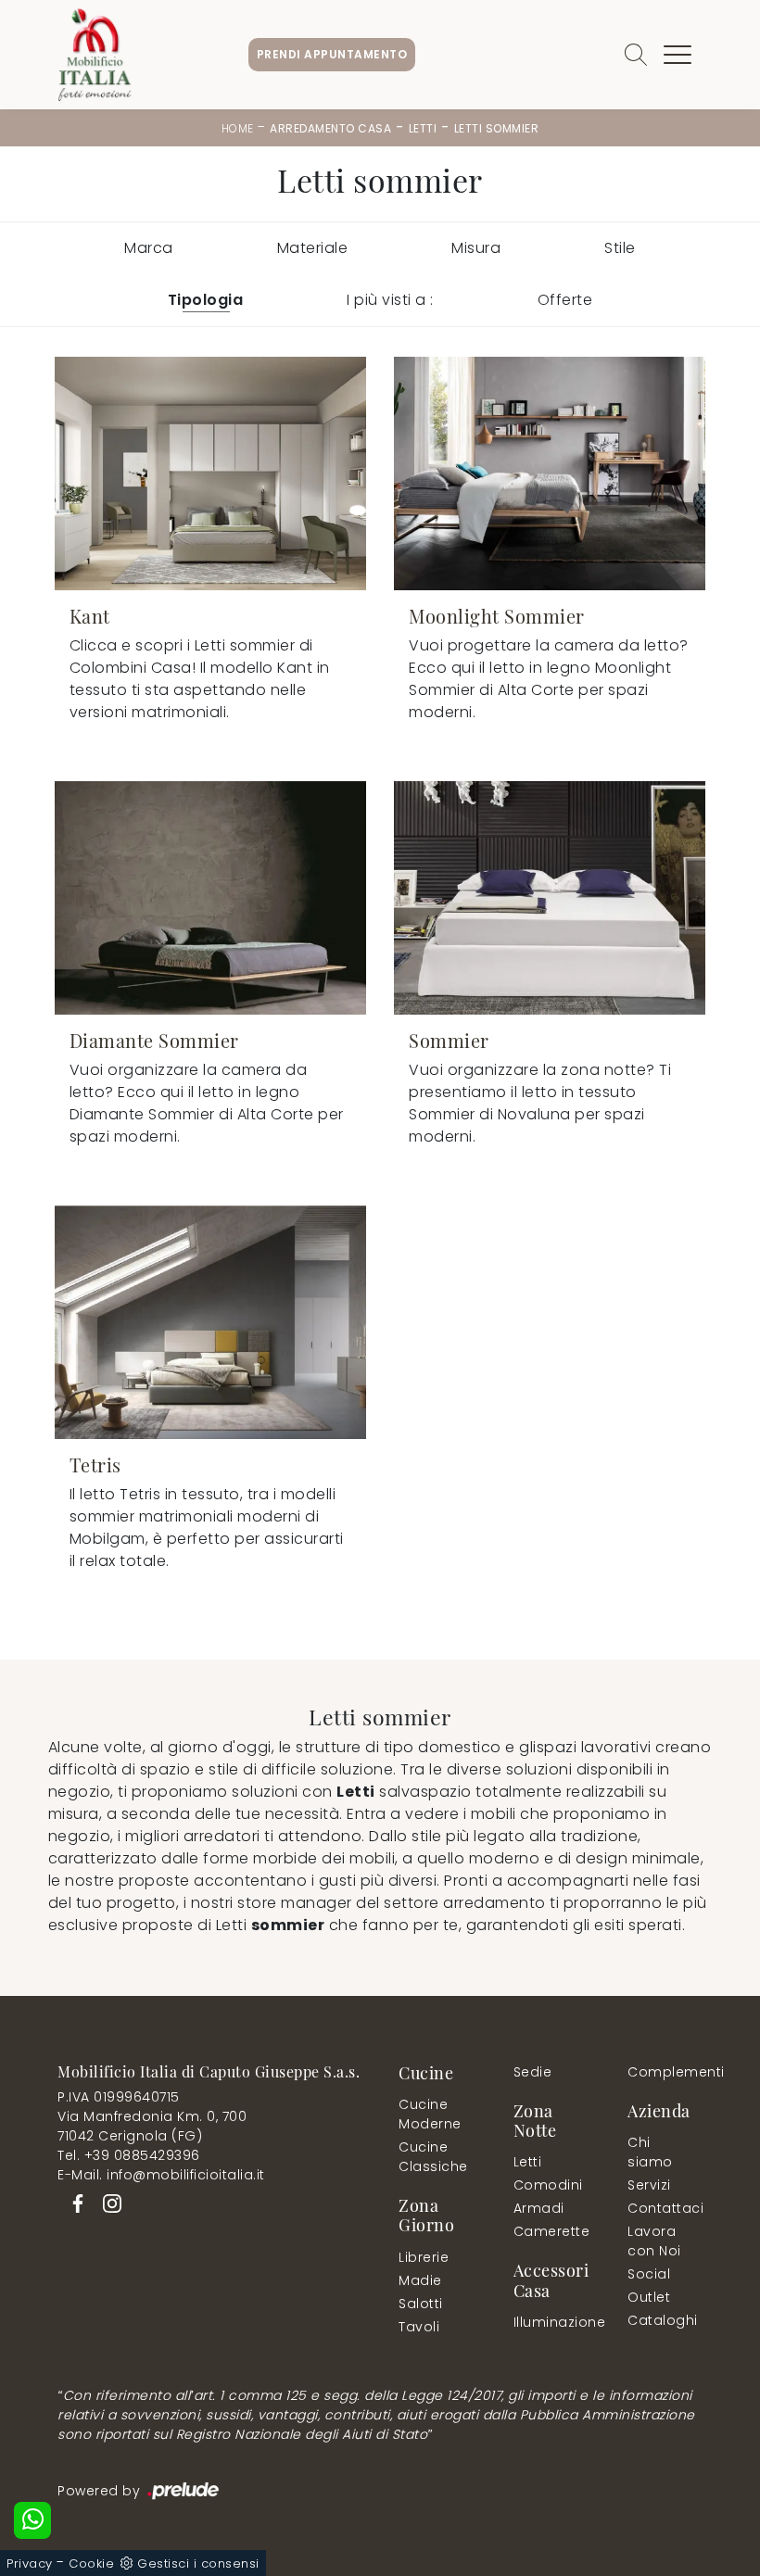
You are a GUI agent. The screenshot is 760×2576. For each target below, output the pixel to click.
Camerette (551, 2231)
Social (649, 2274)
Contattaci (661, 2208)
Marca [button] (149, 248)
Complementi (665, 2072)
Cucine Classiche (433, 2157)
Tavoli (419, 2327)
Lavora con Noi (654, 2241)
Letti (423, 128)
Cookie (91, 2563)
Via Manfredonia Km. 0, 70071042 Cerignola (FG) (152, 2126)
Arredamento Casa (330, 128)
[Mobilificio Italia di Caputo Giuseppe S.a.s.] (95, 55)
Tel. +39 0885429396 (129, 2155)
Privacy (30, 2563)
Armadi (539, 2208)
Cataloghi (663, 2320)
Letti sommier (497, 128)
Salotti (421, 2304)
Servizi (649, 2185)
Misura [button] (476, 248)
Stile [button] (620, 248)
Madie (420, 2280)
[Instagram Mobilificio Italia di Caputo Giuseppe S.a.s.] (107, 2202)
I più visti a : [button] (390, 300)
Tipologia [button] (206, 300)
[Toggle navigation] (678, 55)
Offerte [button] (565, 300)
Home (238, 128)
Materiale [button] (313, 248)
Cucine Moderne (430, 2114)
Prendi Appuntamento (332, 54)
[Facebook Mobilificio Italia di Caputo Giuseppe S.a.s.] (75, 2202)
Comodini (547, 2185)
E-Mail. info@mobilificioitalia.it (161, 2175)
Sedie (533, 2072)
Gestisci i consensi (198, 2563)
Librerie (424, 2257)
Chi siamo (650, 2152)
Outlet (649, 2297)
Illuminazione (547, 2322)
